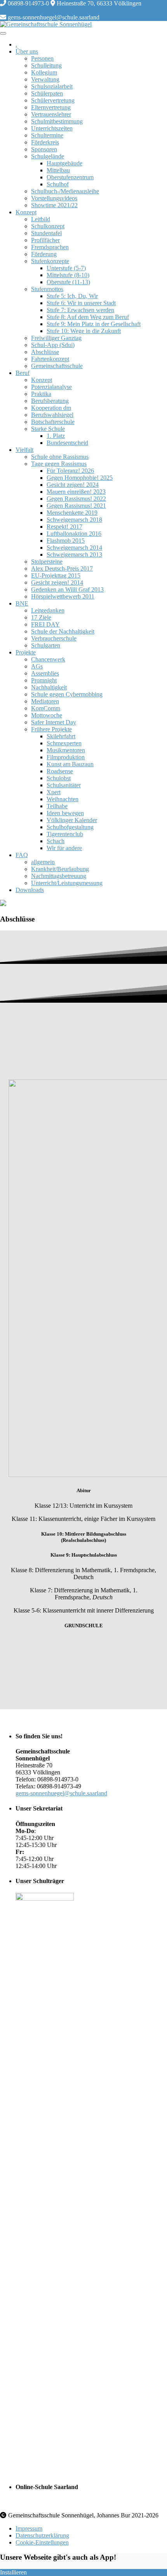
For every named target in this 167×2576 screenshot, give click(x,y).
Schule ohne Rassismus (60, 457)
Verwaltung (45, 79)
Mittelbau (58, 170)
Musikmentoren (66, 750)
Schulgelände (48, 156)
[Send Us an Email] (3, 10)
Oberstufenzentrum (70, 177)
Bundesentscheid (67, 443)
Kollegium (44, 72)
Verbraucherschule (54, 638)
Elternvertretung (51, 107)
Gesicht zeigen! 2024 (73, 485)
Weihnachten (63, 799)
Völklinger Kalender (72, 820)
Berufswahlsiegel (52, 415)
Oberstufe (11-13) (68, 282)
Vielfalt (24, 450)
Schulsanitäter (64, 785)
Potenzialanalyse (51, 387)
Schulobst (59, 778)
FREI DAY (45, 624)
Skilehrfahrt (61, 736)
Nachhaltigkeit (49, 687)
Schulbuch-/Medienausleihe (65, 191)
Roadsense (60, 771)
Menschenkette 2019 (72, 513)
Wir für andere (64, 848)
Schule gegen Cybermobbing (67, 694)
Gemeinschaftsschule (57, 366)
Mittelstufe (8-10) (68, 275)
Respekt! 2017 (64, 527)
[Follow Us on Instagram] (15, 10)
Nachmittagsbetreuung (59, 876)
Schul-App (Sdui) (53, 345)
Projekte (26, 652)
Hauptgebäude (64, 163)
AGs (37, 666)
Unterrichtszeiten (52, 128)
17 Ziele (41, 617)
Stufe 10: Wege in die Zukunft (84, 331)
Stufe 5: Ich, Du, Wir (72, 296)
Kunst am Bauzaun (70, 764)
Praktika (41, 394)
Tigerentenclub (65, 834)
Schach (56, 841)
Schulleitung (46, 65)
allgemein (43, 862)
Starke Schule (48, 429)
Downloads (30, 890)
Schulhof (58, 184)
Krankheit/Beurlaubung (60, 869)
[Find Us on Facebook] (9, 10)
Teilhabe (57, 806)
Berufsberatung (50, 401)
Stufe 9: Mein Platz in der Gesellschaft (94, 324)
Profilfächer (45, 240)
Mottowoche (47, 715)
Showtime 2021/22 (54, 205)
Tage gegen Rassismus (59, 464)
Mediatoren (45, 701)
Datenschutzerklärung (42, 2535)
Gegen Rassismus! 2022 (76, 499)
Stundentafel (46, 233)
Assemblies (45, 673)
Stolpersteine (47, 562)
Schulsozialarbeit (52, 86)
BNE (22, 603)
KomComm (46, 708)
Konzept (26, 212)
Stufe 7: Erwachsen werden (80, 310)
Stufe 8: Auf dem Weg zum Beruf (88, 317)
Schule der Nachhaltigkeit (63, 631)
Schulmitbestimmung (57, 121)
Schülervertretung (53, 100)
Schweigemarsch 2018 (74, 520)
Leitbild (41, 219)
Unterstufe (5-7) (66, 268)
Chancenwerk (48, 659)
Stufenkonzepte (50, 261)
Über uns (27, 51)
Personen (42, 58)
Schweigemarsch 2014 (74, 548)
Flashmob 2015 (66, 541)
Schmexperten (64, 743)
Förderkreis (45, 142)
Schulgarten (46, 645)
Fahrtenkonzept (50, 359)
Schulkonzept (48, 226)
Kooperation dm (51, 408)
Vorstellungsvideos (54, 198)
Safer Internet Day (54, 722)
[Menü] (3, 33)
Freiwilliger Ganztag (56, 338)
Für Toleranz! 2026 (70, 471)
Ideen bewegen (65, 813)
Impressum (29, 2528)
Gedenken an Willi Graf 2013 (67, 589)
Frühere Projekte (51, 729)
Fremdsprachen (50, 247)
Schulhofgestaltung (70, 827)
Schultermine (47, 135)
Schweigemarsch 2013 (74, 555)
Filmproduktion (66, 757)
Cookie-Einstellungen (42, 2542)
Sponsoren (44, 149)
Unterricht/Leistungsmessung (67, 883)
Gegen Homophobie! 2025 (80, 478)
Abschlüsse (45, 352)
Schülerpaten (47, 93)
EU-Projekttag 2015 (56, 575)
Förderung (44, 254)
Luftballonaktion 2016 (74, 534)
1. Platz (56, 436)
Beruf (23, 373)
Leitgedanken (48, 610)
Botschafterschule (53, 422)
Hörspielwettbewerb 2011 (63, 596)
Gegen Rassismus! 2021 (76, 506)
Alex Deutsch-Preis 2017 (62, 568)
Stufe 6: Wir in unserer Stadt (81, 303)
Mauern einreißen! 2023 (76, 492)
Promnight (44, 680)
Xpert (54, 792)
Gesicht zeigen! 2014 (57, 582)
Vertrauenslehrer (51, 114)
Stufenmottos (47, 289)
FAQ (22, 855)
